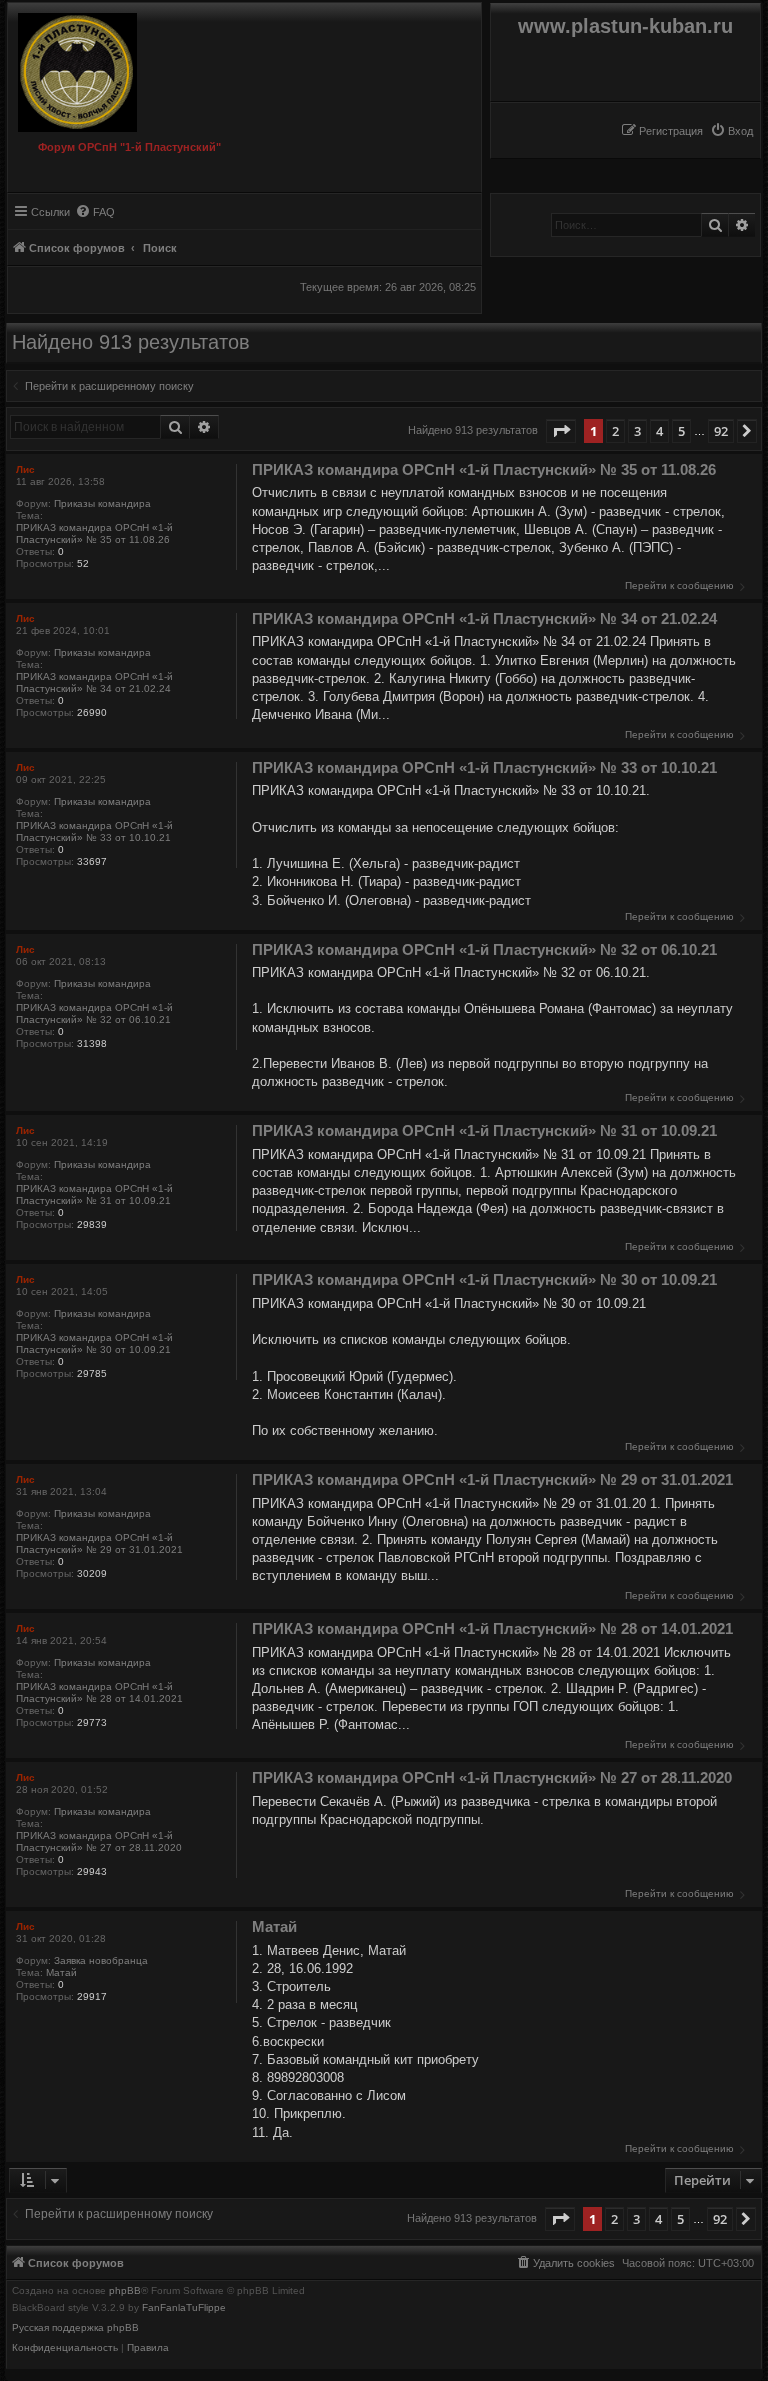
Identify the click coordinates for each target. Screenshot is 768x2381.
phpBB (125, 2291)
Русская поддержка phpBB (75, 2328)
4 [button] (659, 431)
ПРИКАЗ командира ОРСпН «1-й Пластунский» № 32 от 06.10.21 (94, 1013)
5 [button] (681, 431)
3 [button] (637, 431)
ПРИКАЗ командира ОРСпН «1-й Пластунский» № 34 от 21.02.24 (94, 682)
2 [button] (615, 431)
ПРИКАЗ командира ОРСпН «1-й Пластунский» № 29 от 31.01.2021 (99, 1543)
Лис (25, 469)
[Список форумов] (87, 67)
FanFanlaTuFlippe (184, 2308)
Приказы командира (102, 503)
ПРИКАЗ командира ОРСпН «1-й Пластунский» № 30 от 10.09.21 (94, 1343)
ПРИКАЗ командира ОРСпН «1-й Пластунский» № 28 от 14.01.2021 (99, 1692)
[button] (561, 431)
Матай (61, 1972)
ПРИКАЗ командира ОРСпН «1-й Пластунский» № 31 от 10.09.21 (94, 1194)
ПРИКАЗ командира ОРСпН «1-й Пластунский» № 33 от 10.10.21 (94, 831)
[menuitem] (731, 131)
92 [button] (721, 431)
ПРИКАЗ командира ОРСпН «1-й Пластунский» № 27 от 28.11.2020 (99, 1841)
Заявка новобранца (101, 1960)
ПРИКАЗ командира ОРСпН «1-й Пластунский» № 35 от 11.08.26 (94, 533)
